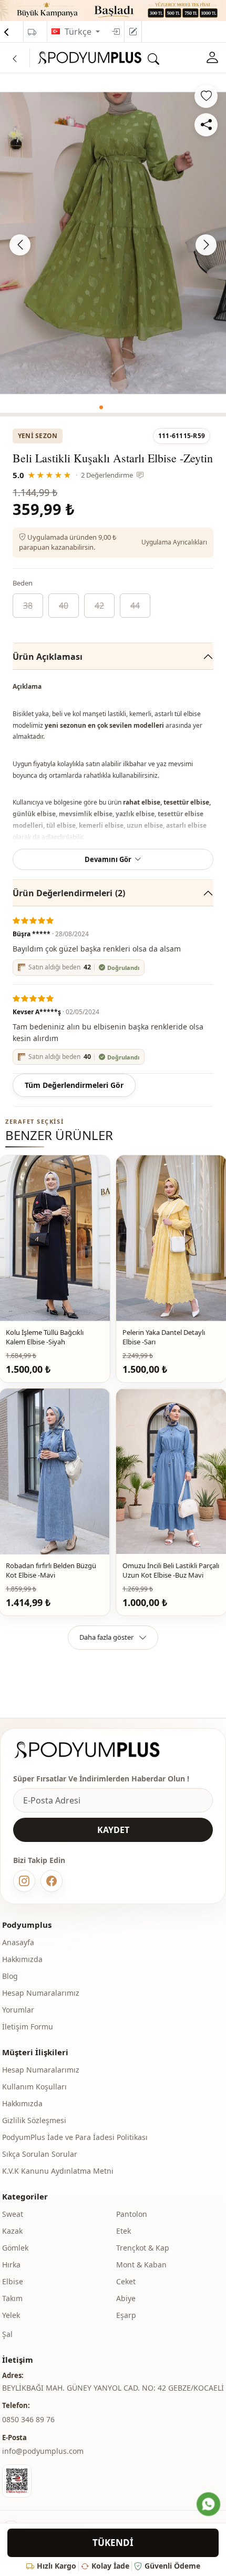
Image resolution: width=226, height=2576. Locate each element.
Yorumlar (18, 2010)
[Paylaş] (206, 125)
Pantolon (132, 2214)
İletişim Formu (28, 2027)
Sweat (13, 2214)
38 (28, 606)
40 (64, 606)
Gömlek (15, 2248)
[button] (101, 407)
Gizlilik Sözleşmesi (34, 2120)
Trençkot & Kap (143, 2248)
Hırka (11, 2265)
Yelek (11, 2315)
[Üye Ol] (133, 32)
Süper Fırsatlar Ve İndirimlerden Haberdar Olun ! (101, 1779)
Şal (7, 2334)
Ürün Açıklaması (48, 657)
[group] (113, 243)
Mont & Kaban (141, 2265)
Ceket (126, 2281)
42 (99, 606)
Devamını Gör (108, 859)
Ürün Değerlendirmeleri (69, 893)
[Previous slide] (20, 245)
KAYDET (113, 1830)
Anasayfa (18, 1942)
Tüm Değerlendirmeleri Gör (74, 1085)
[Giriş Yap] (116, 32)
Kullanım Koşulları (34, 2087)
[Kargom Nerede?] (32, 32)
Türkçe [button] (79, 32)
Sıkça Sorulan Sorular (40, 2154)
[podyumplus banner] (113, 9)
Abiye (126, 2298)
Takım (12, 2298)
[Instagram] (24, 1881)
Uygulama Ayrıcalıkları (174, 542)
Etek (124, 2231)
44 (135, 606)
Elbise (13, 2281)
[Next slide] (206, 245)
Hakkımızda (22, 1959)
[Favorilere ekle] (206, 96)
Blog (10, 1976)
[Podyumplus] (97, 1750)
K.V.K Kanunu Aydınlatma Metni (58, 2171)
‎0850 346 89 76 (28, 2419)
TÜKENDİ (113, 2543)
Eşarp (126, 2315)
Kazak (12, 2231)
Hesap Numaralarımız (41, 1993)
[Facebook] (52, 1881)
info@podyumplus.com (43, 2451)
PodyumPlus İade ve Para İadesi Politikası (75, 2137)
